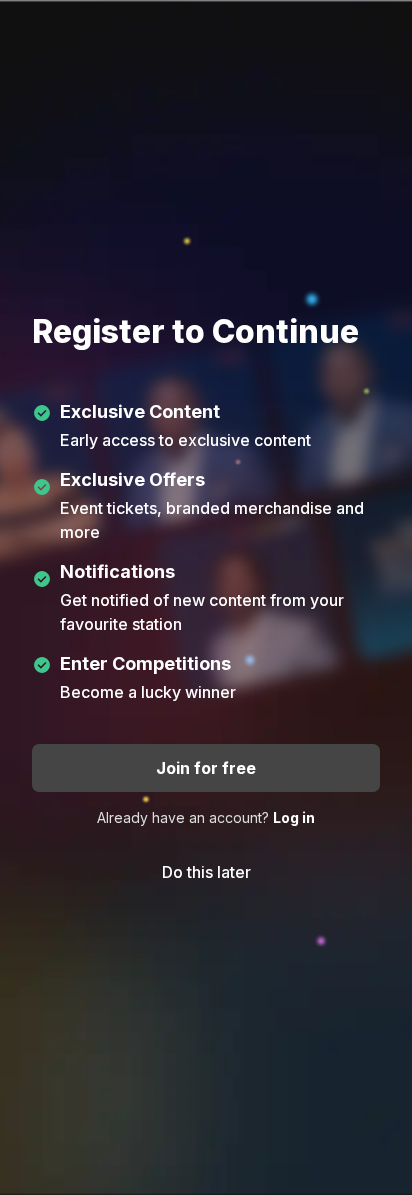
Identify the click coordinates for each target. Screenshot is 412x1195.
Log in (294, 817)
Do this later (206, 872)
